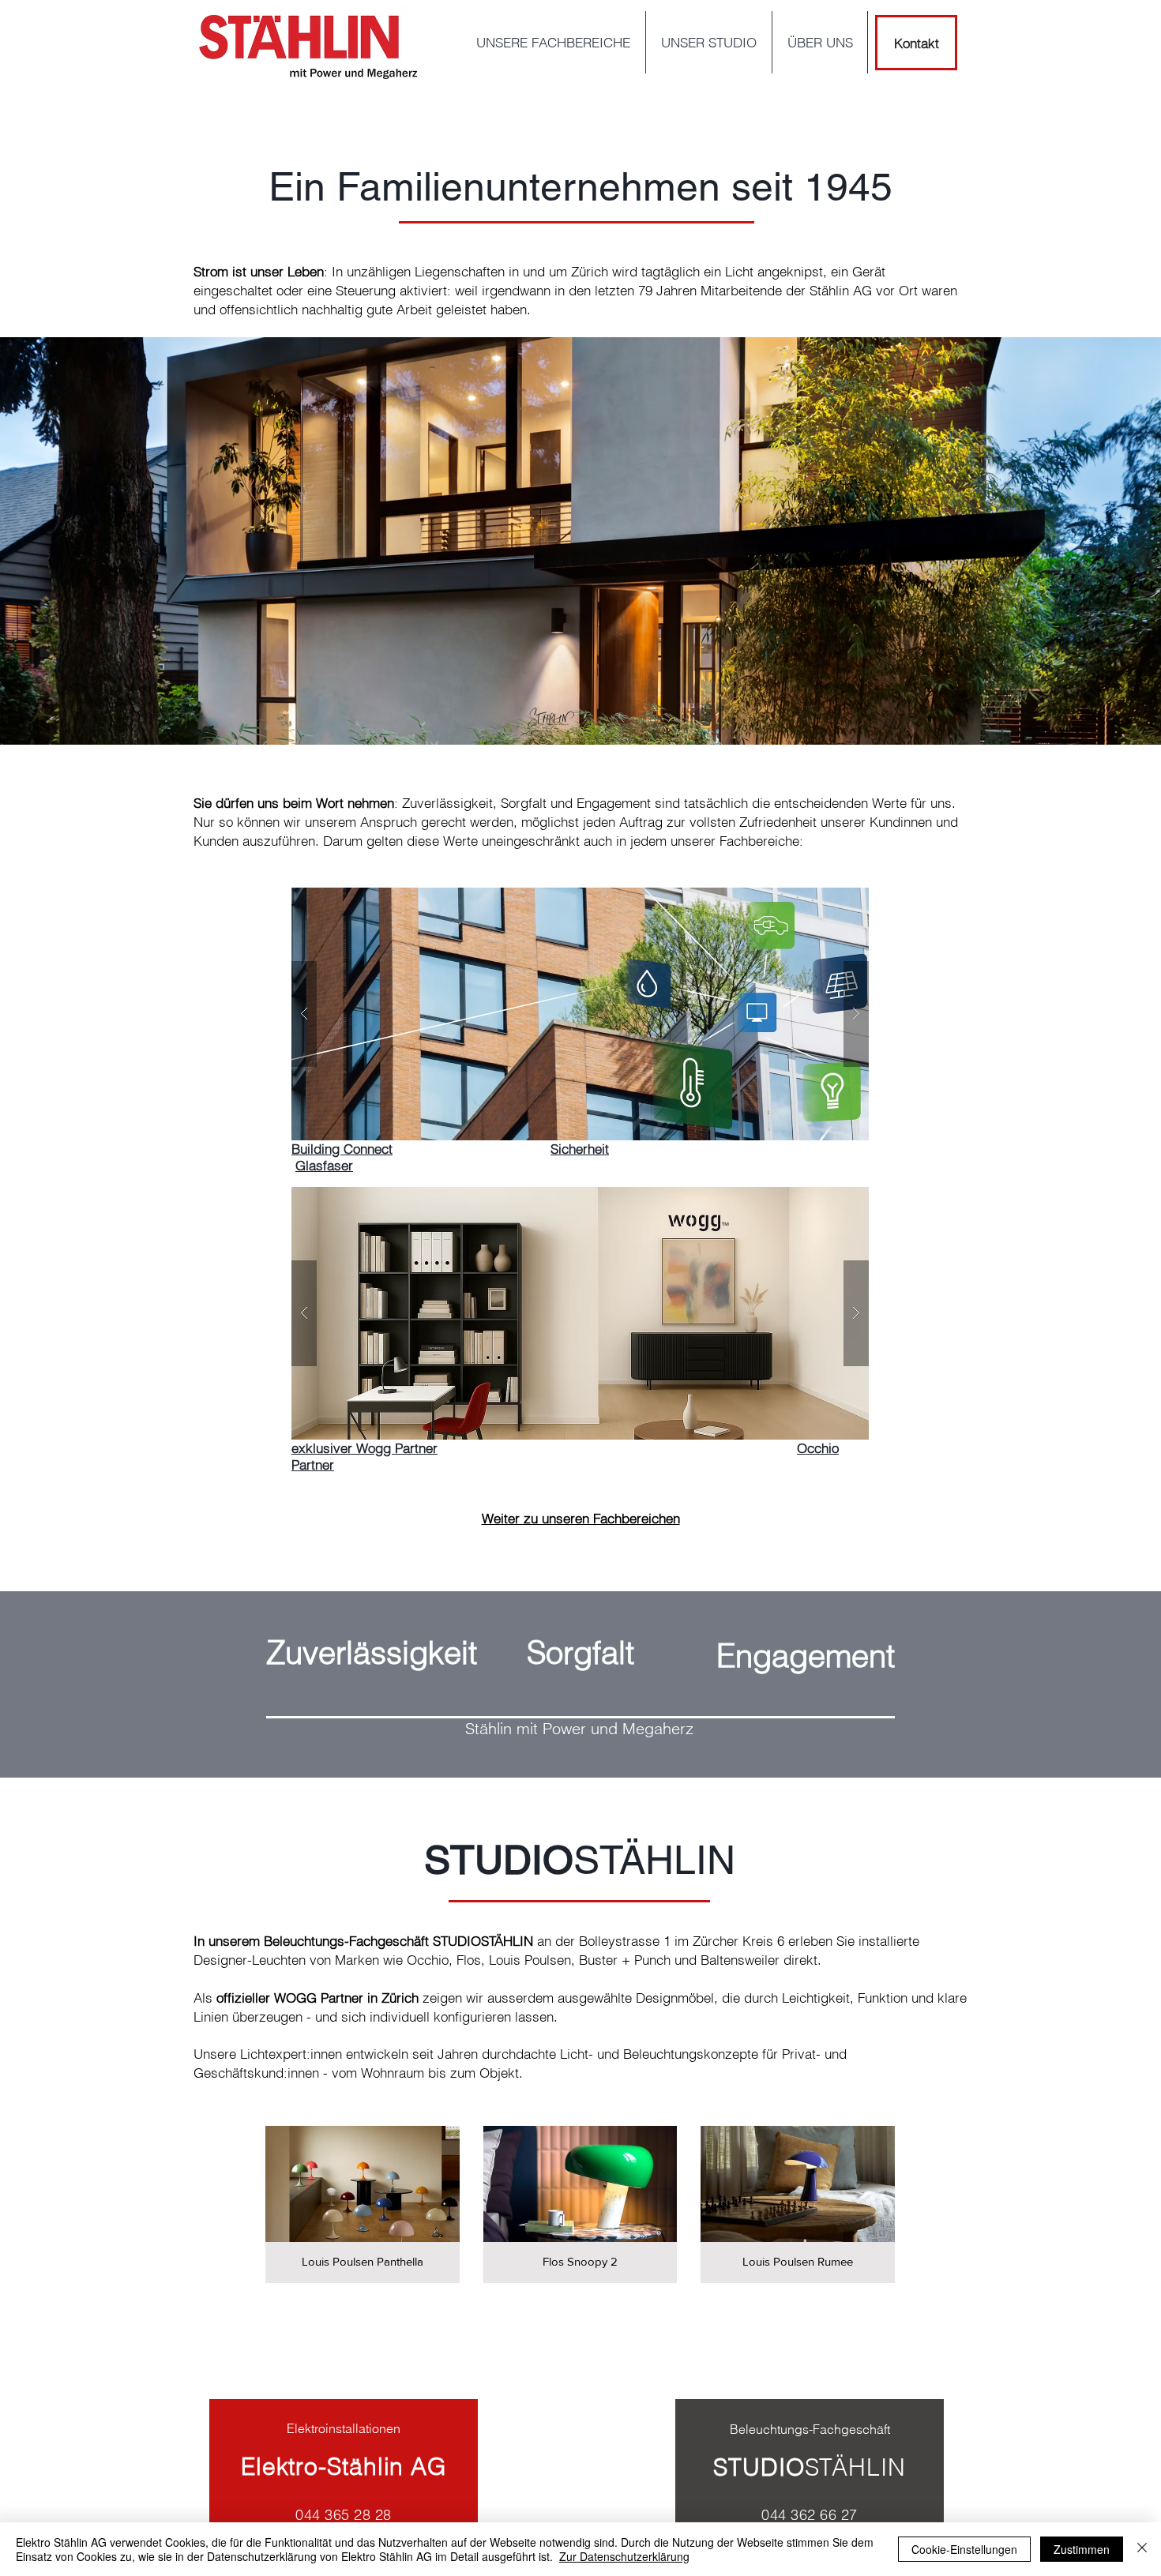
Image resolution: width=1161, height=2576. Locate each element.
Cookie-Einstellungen (964, 2549)
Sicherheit (580, 1149)
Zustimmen (1082, 2549)
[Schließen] (1142, 2549)
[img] (363, 2204)
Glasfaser (324, 1165)
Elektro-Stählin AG (344, 2467)
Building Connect (342, 1149)
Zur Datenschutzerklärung (624, 2556)
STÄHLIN (855, 2467)
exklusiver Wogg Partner (364, 1448)
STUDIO (759, 2467)
